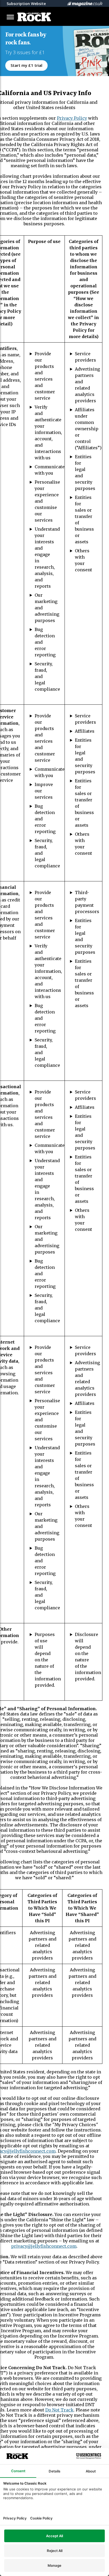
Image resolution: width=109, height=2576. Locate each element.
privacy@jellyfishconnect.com (44, 2246)
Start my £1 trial (26, 65)
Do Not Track (59, 2410)
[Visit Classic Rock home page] (37, 17)
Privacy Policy (72, 118)
